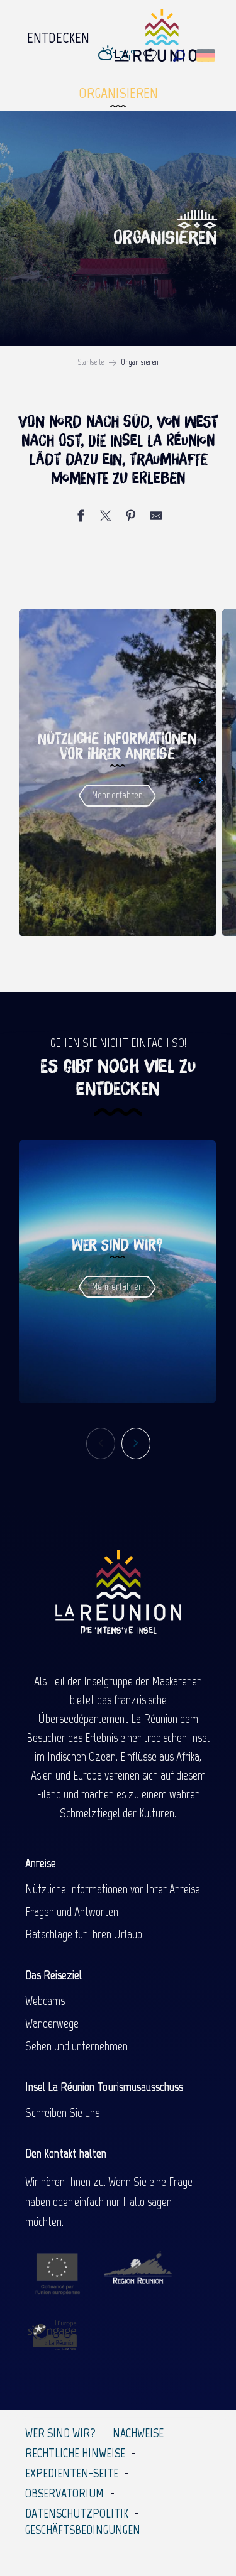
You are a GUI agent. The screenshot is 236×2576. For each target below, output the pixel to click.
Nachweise (138, 2433)
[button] (179, 56)
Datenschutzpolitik (77, 2513)
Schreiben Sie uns (62, 2112)
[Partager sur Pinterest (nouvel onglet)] (131, 518)
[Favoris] (152, 56)
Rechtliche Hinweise (75, 2453)
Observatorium (65, 2493)
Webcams (45, 2001)
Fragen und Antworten (72, 1911)
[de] (207, 55)
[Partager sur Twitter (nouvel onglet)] (106, 518)
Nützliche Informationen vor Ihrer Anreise (113, 1889)
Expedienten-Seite (72, 2473)
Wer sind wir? (60, 2433)
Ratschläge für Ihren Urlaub (84, 1934)
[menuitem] (58, 35)
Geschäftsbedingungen (83, 2530)
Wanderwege (52, 2023)
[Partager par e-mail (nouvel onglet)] (156, 518)
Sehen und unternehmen (76, 2046)
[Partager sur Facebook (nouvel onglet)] (81, 518)
